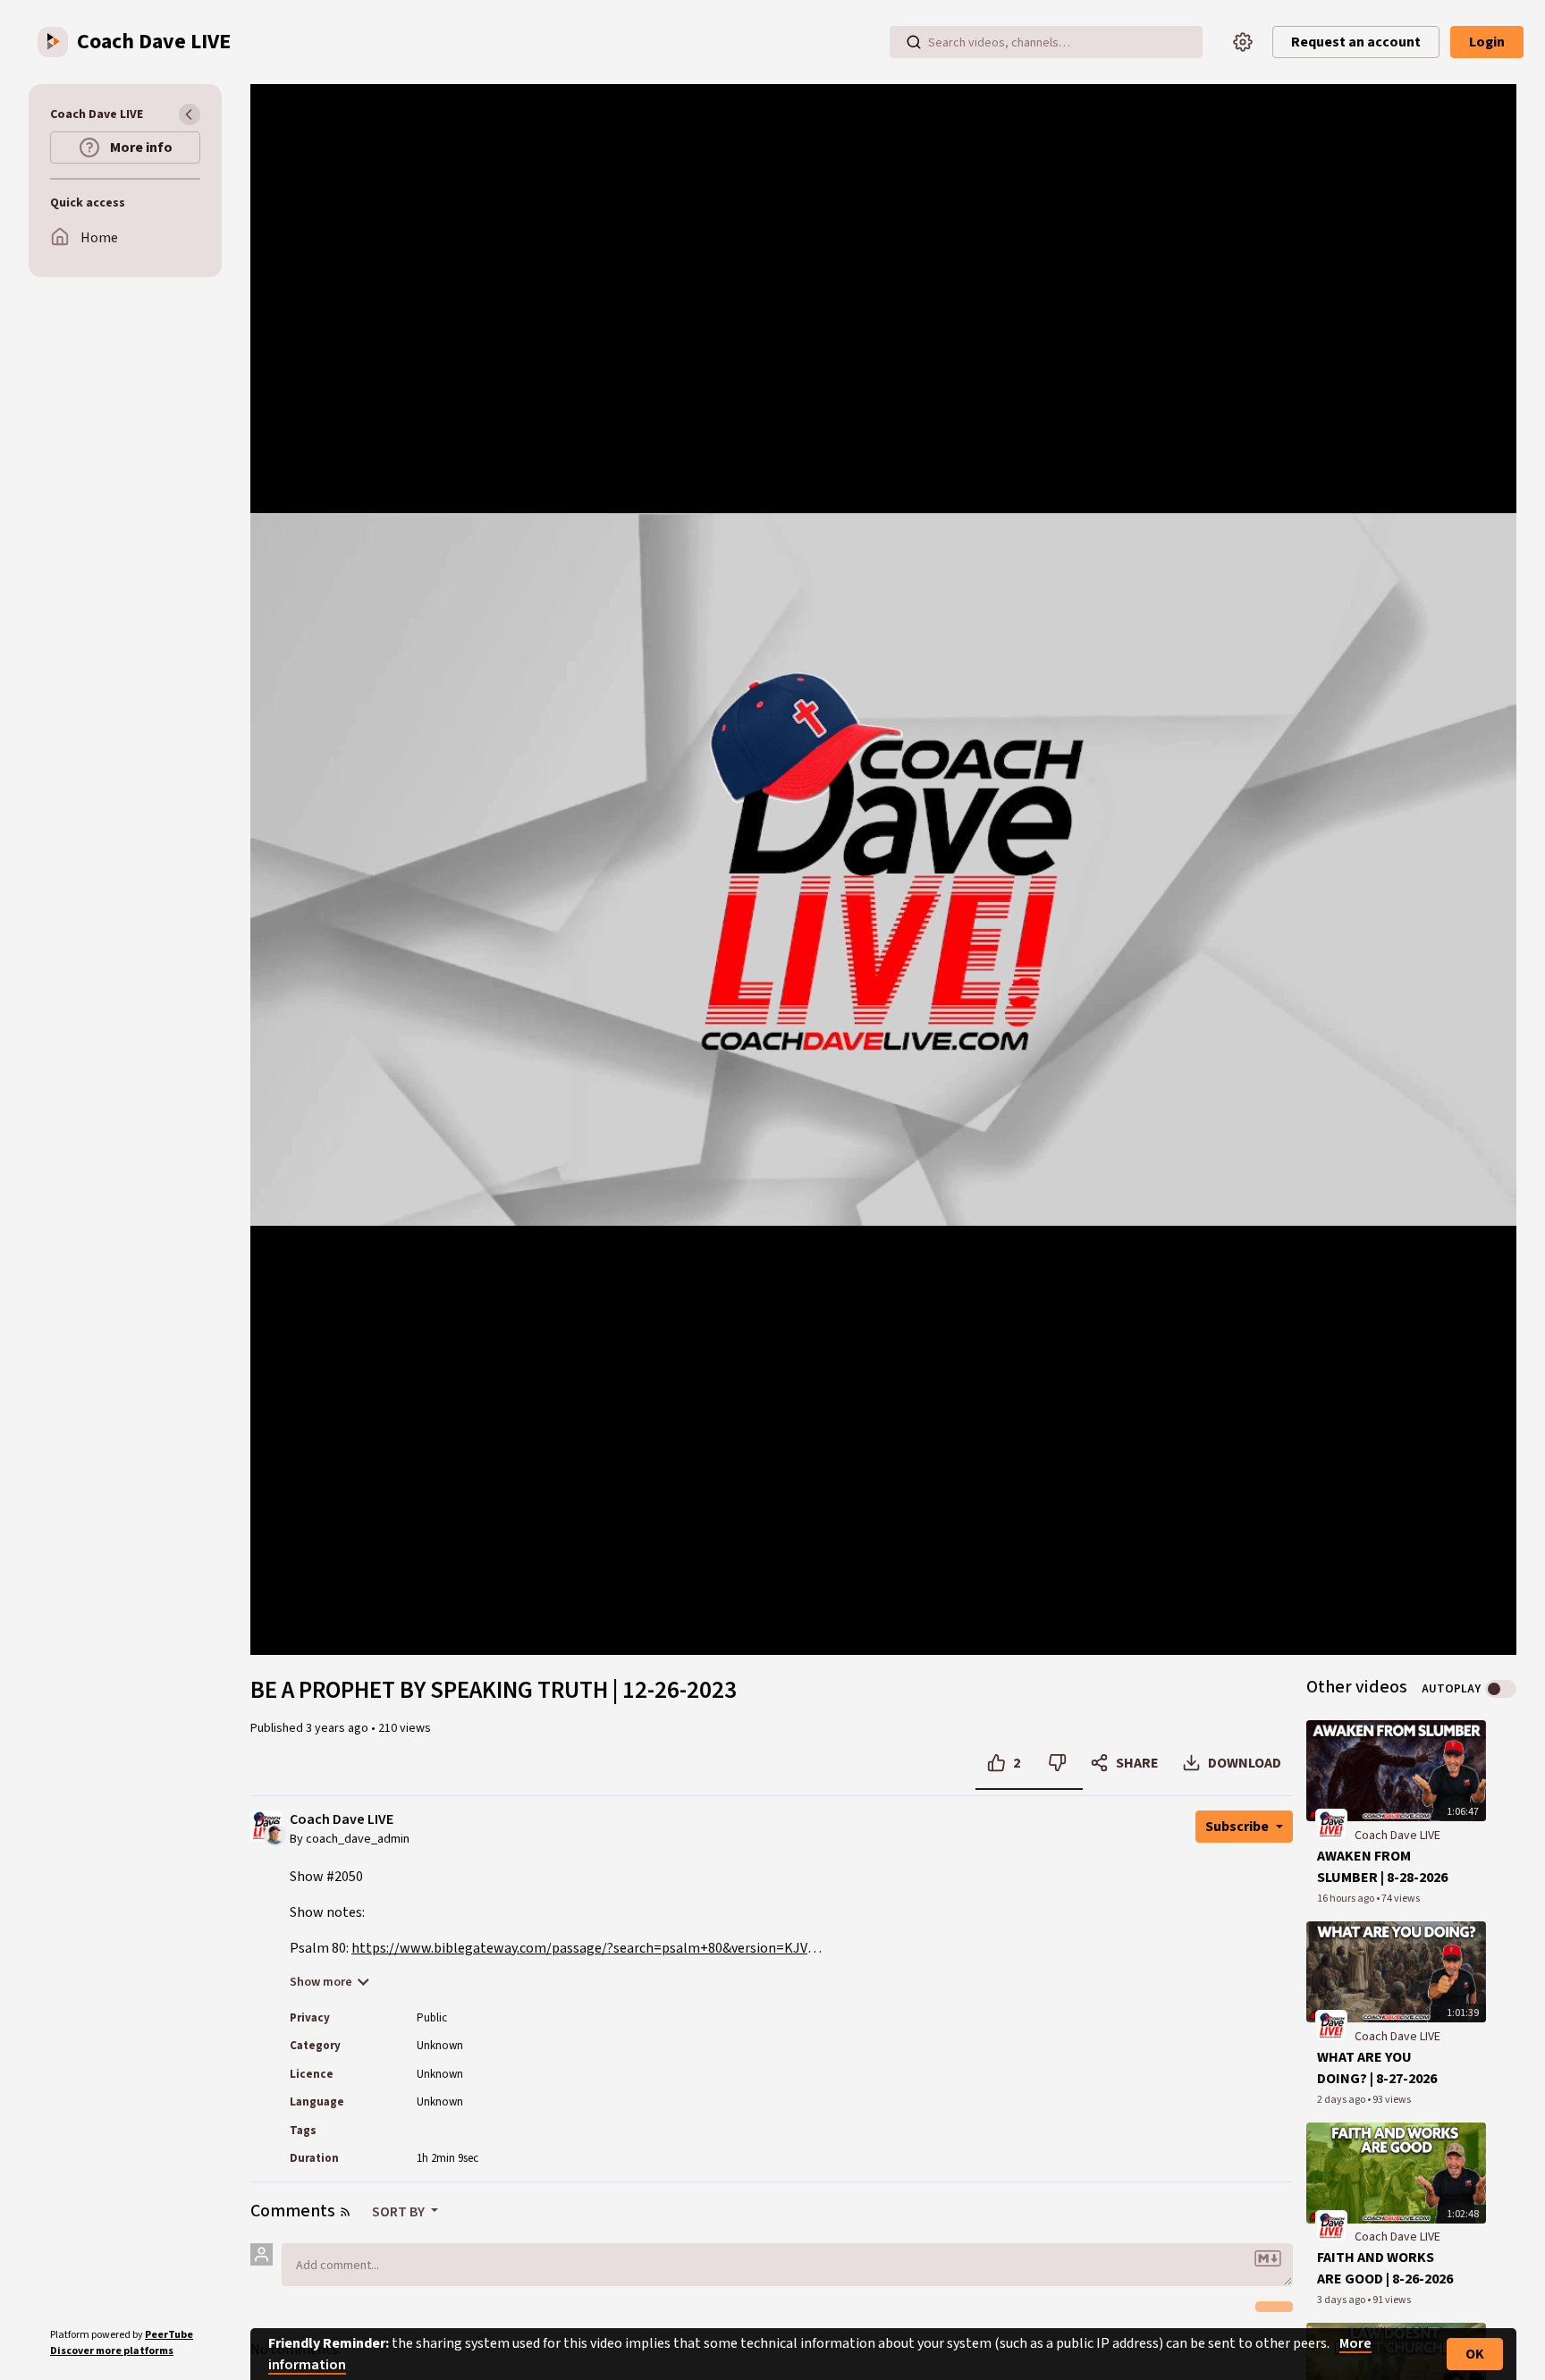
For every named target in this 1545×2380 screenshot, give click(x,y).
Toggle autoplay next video (1501, 1689)
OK (1475, 2354)
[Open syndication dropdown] (345, 2212)
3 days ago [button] (1342, 2300)
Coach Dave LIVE (342, 1820)
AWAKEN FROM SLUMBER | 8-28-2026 (1382, 1867)
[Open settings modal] (1243, 42)
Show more (321, 1982)
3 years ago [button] (338, 1728)
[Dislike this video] (1057, 1763)
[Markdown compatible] (1268, 2258)
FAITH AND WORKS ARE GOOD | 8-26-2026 (1385, 2268)
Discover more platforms (112, 2351)
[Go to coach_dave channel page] (275, 1834)
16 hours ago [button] (1347, 1899)
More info (140, 148)
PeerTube (169, 2335)
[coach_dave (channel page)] (1331, 1824)
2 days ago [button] (1342, 2100)
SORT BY (400, 2212)
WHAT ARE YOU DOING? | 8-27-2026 (1377, 2068)
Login (1487, 42)
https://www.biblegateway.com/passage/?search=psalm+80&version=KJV (579, 1948)
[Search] (914, 42)
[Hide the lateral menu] (190, 114)
